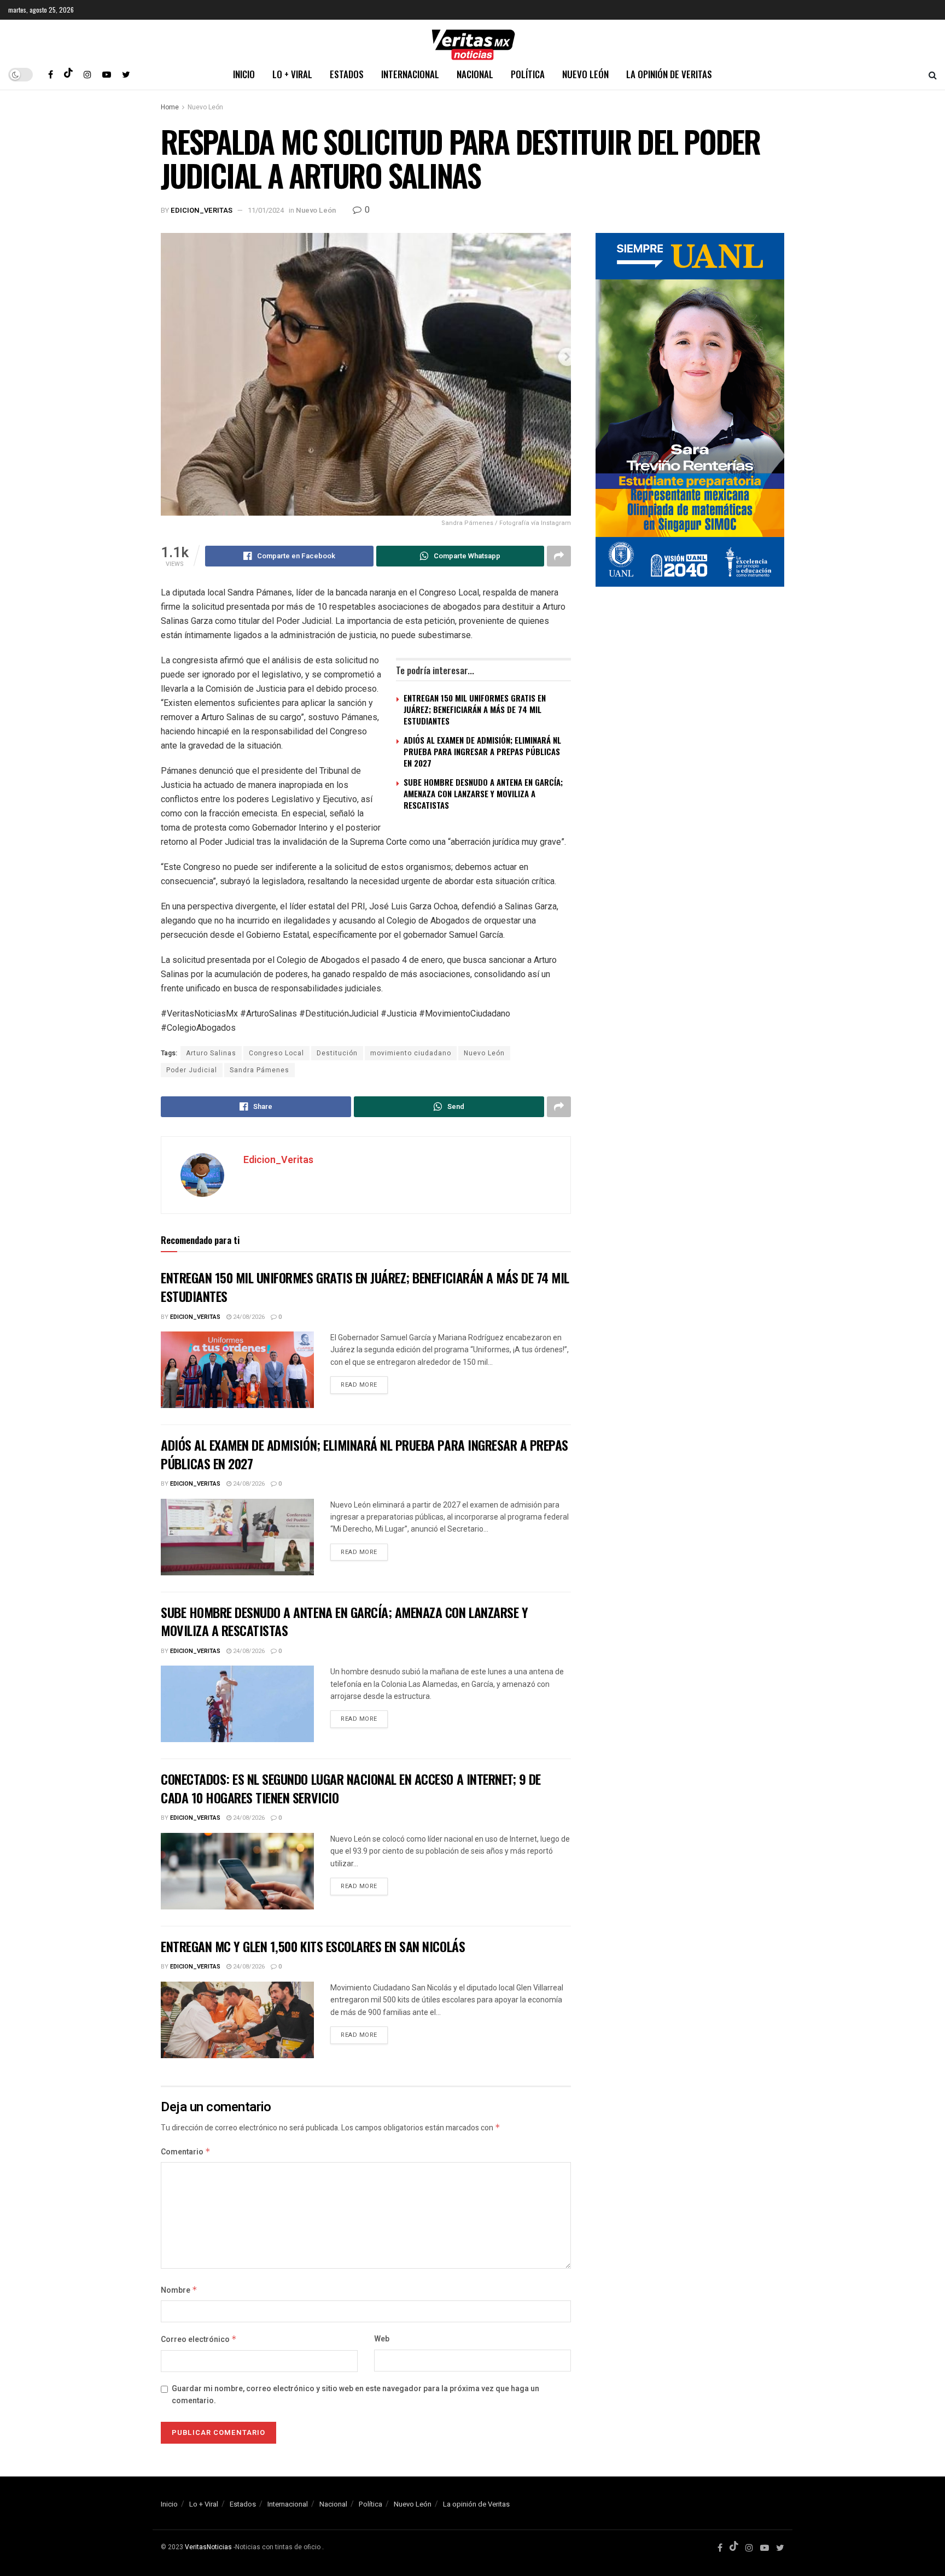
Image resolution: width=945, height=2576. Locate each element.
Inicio (244, 74)
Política (528, 74)
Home (170, 107)
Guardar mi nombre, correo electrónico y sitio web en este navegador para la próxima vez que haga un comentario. (355, 2395)
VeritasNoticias (208, 2547)
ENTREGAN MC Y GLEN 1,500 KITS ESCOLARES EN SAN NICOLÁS (313, 1946)
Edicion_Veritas (202, 210)
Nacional (475, 74)
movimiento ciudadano (411, 1053)
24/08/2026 (248, 1317)
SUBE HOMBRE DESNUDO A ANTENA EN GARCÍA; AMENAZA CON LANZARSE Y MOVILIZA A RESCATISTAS (483, 793)
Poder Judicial (192, 1070)
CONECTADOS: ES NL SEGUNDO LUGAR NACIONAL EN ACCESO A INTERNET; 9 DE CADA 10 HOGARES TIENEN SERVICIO (351, 1788)
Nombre (179, 2290)
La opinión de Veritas (669, 74)
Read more (359, 1385)
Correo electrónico (199, 2340)
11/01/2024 (266, 210)
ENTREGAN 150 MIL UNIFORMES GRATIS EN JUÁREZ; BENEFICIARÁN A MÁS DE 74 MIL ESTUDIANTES (475, 709)
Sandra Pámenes (259, 1070)
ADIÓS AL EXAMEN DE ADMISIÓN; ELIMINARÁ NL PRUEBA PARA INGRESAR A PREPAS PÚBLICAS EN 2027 (482, 751)
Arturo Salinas (211, 1053)
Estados (347, 74)
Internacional (410, 74)
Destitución (337, 1053)
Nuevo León (585, 74)
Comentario (186, 2152)
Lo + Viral (292, 74)
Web (382, 2339)
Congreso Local (276, 1053)
